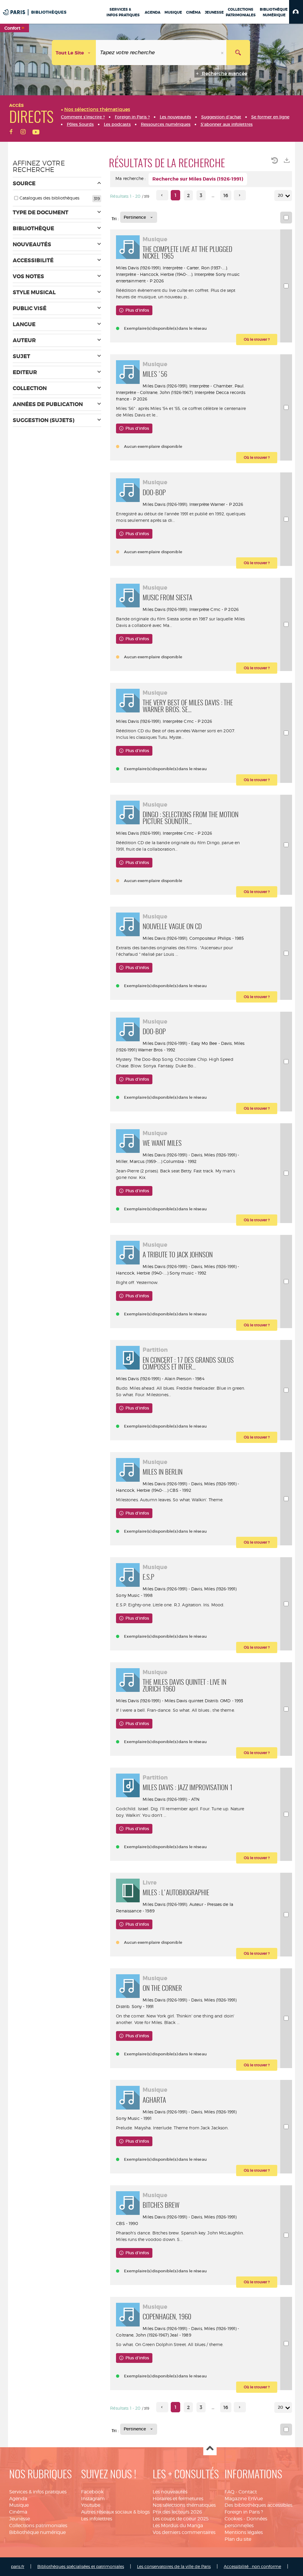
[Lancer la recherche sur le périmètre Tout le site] (238, 53)
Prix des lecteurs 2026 (177, 2512)
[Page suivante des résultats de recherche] (240, 195)
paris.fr (18, 2566)
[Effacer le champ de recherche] (223, 53)
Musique (19, 2505)
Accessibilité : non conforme (252, 2566)
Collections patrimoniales (38, 2526)
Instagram (93, 2499)
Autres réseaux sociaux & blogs (115, 2512)
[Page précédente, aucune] (162, 195)
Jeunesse (20, 2519)
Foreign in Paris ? (244, 2512)
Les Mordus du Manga (178, 2526)
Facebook (92, 2492)
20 (281, 195)
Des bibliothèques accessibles (258, 2505)
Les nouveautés (170, 2492)
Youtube (91, 2505)
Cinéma (18, 2512)
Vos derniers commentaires (184, 2532)
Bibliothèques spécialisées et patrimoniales (81, 2566)
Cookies (233, 2519)
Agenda (18, 2499)
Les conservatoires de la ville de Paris (174, 2566)
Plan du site (238, 2539)
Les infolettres (97, 2519)
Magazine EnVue (244, 2499)
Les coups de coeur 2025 (181, 2519)
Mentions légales (244, 2532)
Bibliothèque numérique (37, 2532)
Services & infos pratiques (38, 2492)
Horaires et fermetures (178, 2499)
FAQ (229, 2492)
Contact (248, 2492)
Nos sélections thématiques (184, 2505)
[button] (296, 12)
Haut (210, 2449)
